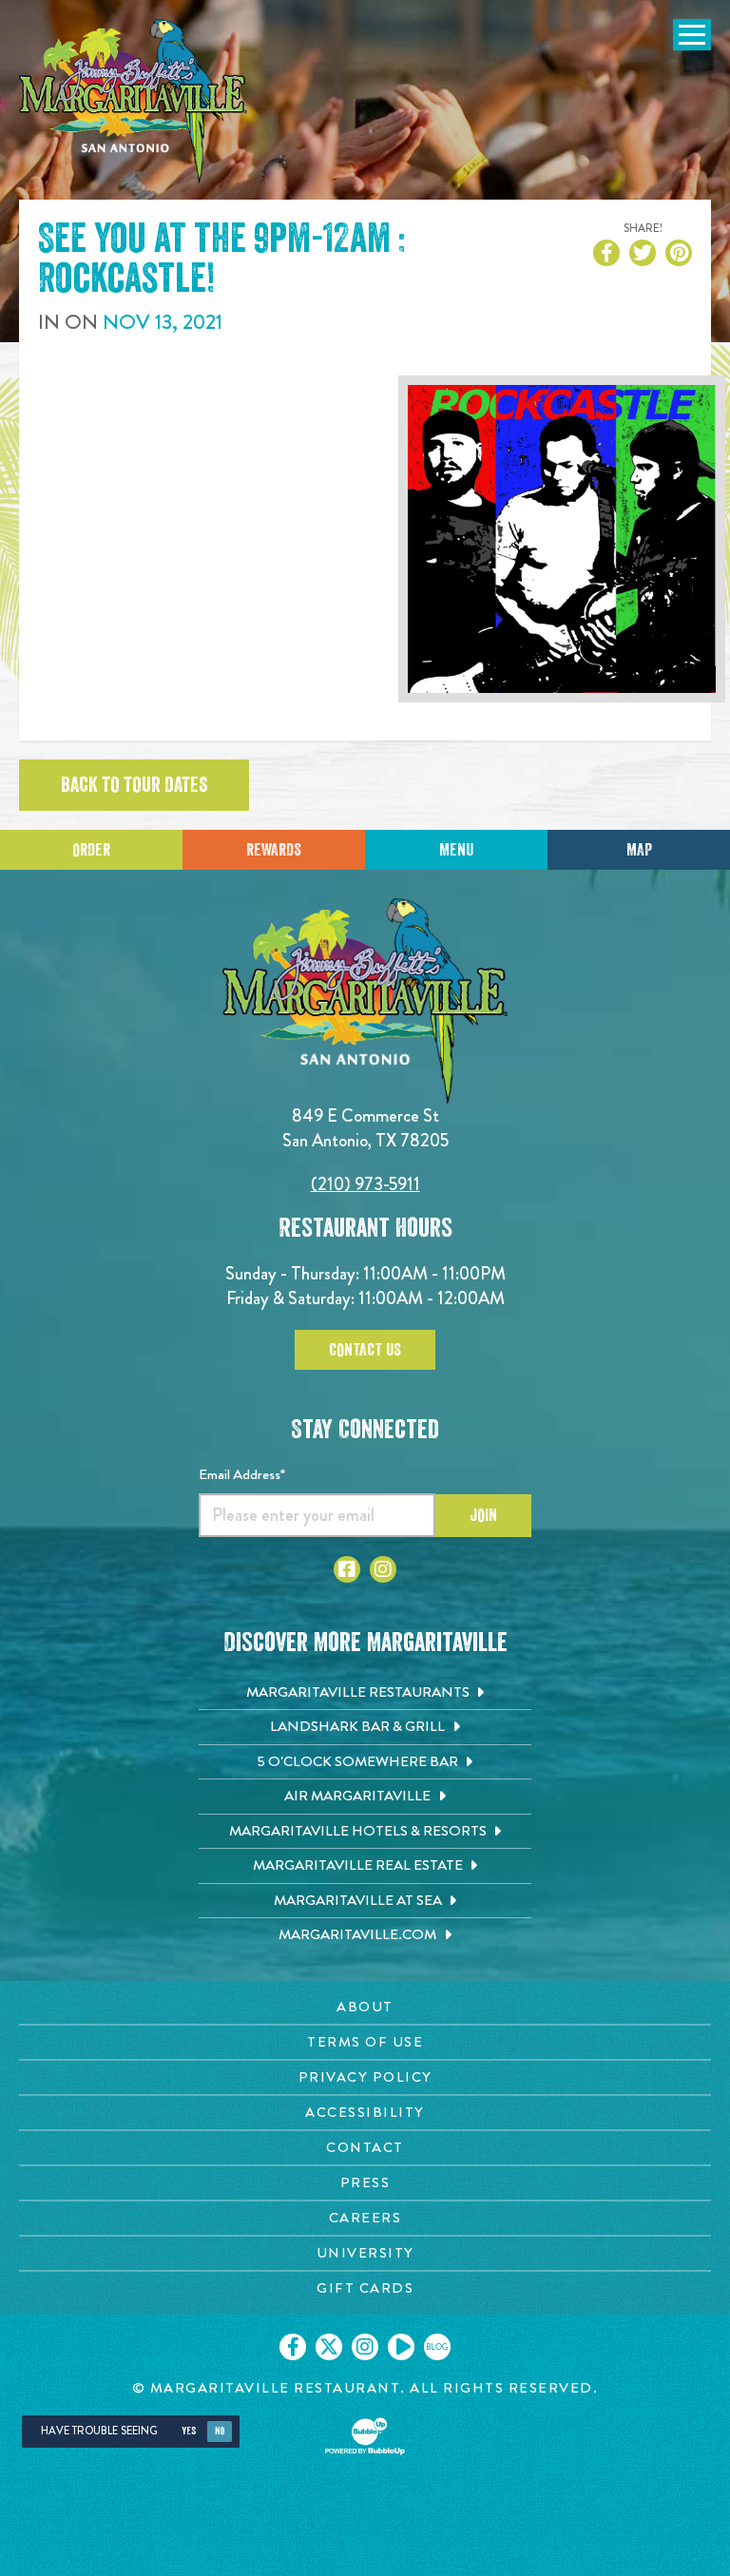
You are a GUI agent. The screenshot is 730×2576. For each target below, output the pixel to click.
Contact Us (365, 1350)
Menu (456, 850)
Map (639, 850)
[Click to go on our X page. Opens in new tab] (329, 2347)
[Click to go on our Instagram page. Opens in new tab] (365, 2347)
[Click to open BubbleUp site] (365, 2436)
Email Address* (242, 1474)
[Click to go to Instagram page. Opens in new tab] (383, 1569)
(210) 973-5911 (365, 1184)
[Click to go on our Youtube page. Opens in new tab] (401, 2347)
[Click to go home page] (133, 101)
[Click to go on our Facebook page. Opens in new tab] (293, 2347)
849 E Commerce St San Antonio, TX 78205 (365, 1128)
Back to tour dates (134, 785)
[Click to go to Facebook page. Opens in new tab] (347, 1569)
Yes (189, 2431)
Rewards (274, 850)
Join (483, 1515)
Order (91, 850)
